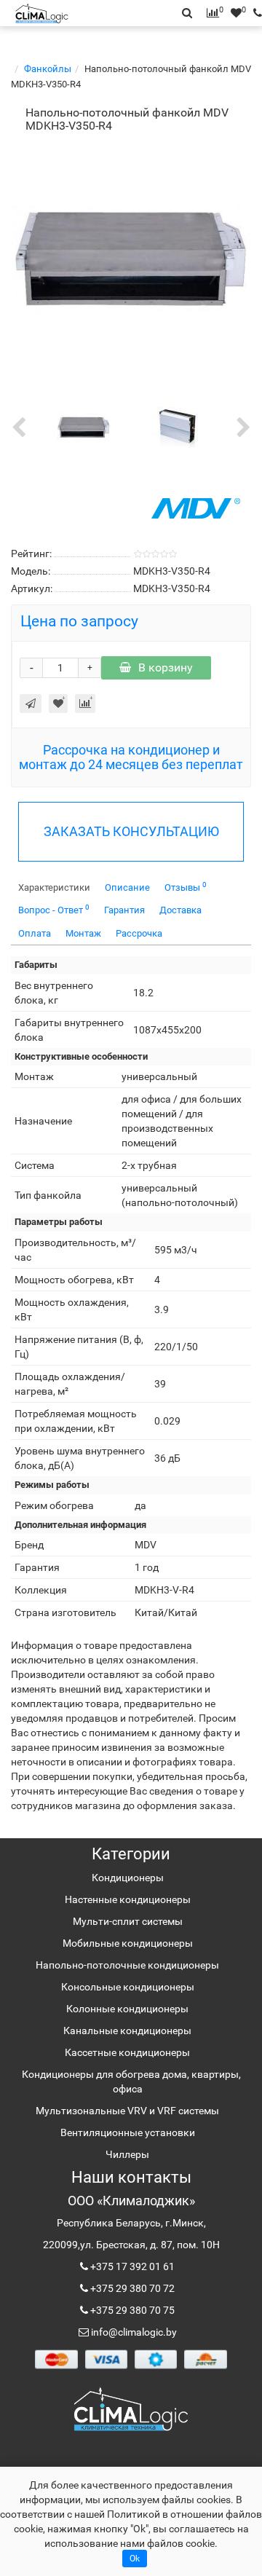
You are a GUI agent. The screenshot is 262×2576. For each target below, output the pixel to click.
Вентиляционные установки (128, 2132)
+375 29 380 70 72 (131, 2288)
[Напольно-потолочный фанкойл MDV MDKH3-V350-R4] (131, 259)
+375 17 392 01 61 (131, 2266)
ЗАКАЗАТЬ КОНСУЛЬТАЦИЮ (131, 831)
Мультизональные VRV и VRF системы (127, 2111)
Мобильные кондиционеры (128, 1943)
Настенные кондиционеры (128, 1899)
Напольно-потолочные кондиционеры (127, 1965)
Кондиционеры (128, 1878)
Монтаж (83, 933)
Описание (127, 887)
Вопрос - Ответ (54, 909)
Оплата (35, 933)
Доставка (180, 910)
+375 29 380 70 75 (131, 2310)
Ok (135, 2559)
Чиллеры (127, 2154)
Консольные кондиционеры (128, 1987)
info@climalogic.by (133, 2332)
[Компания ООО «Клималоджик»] (131, 2408)
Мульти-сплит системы (128, 1921)
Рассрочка (139, 933)
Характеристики (54, 887)
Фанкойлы (48, 69)
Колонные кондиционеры (127, 2009)
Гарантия (124, 910)
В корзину (166, 667)
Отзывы (186, 887)
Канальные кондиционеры (127, 2031)
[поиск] (254, 13)
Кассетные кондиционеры (127, 2052)
